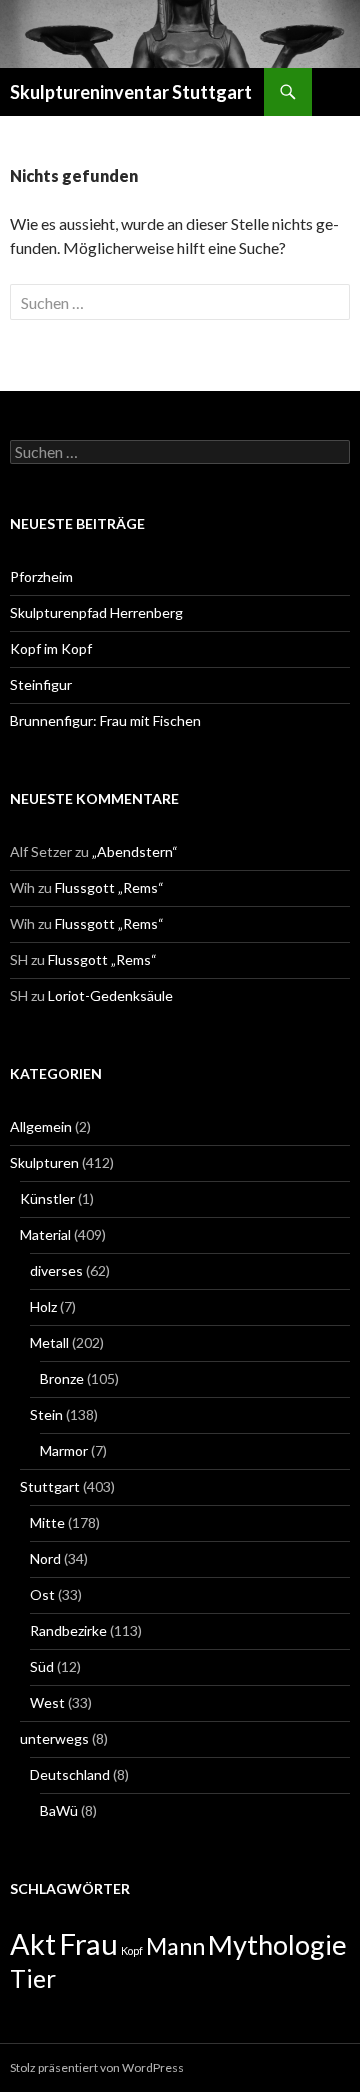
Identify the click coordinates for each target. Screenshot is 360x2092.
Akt (33, 1944)
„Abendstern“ (135, 851)
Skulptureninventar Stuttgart (131, 92)
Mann (175, 1946)
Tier (33, 1978)
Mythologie (277, 1944)
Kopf (132, 1950)
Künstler (47, 1198)
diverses (56, 1270)
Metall (49, 1342)
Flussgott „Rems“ (109, 887)
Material (45, 1234)
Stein (46, 1414)
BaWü (59, 1810)
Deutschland (70, 1774)
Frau (88, 1943)
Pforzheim (41, 576)
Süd (42, 1666)
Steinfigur (41, 684)
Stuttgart (50, 1486)
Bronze (62, 1378)
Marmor (64, 1450)
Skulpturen (44, 1162)
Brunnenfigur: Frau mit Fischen (105, 720)
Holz (43, 1306)
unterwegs (54, 1738)
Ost (42, 1594)
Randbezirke (68, 1630)
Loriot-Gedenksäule (110, 995)
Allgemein (41, 1126)
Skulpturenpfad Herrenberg (96, 612)
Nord (45, 1558)
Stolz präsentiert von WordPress (97, 2067)
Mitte (47, 1522)
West (47, 1702)
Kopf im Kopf (51, 648)
